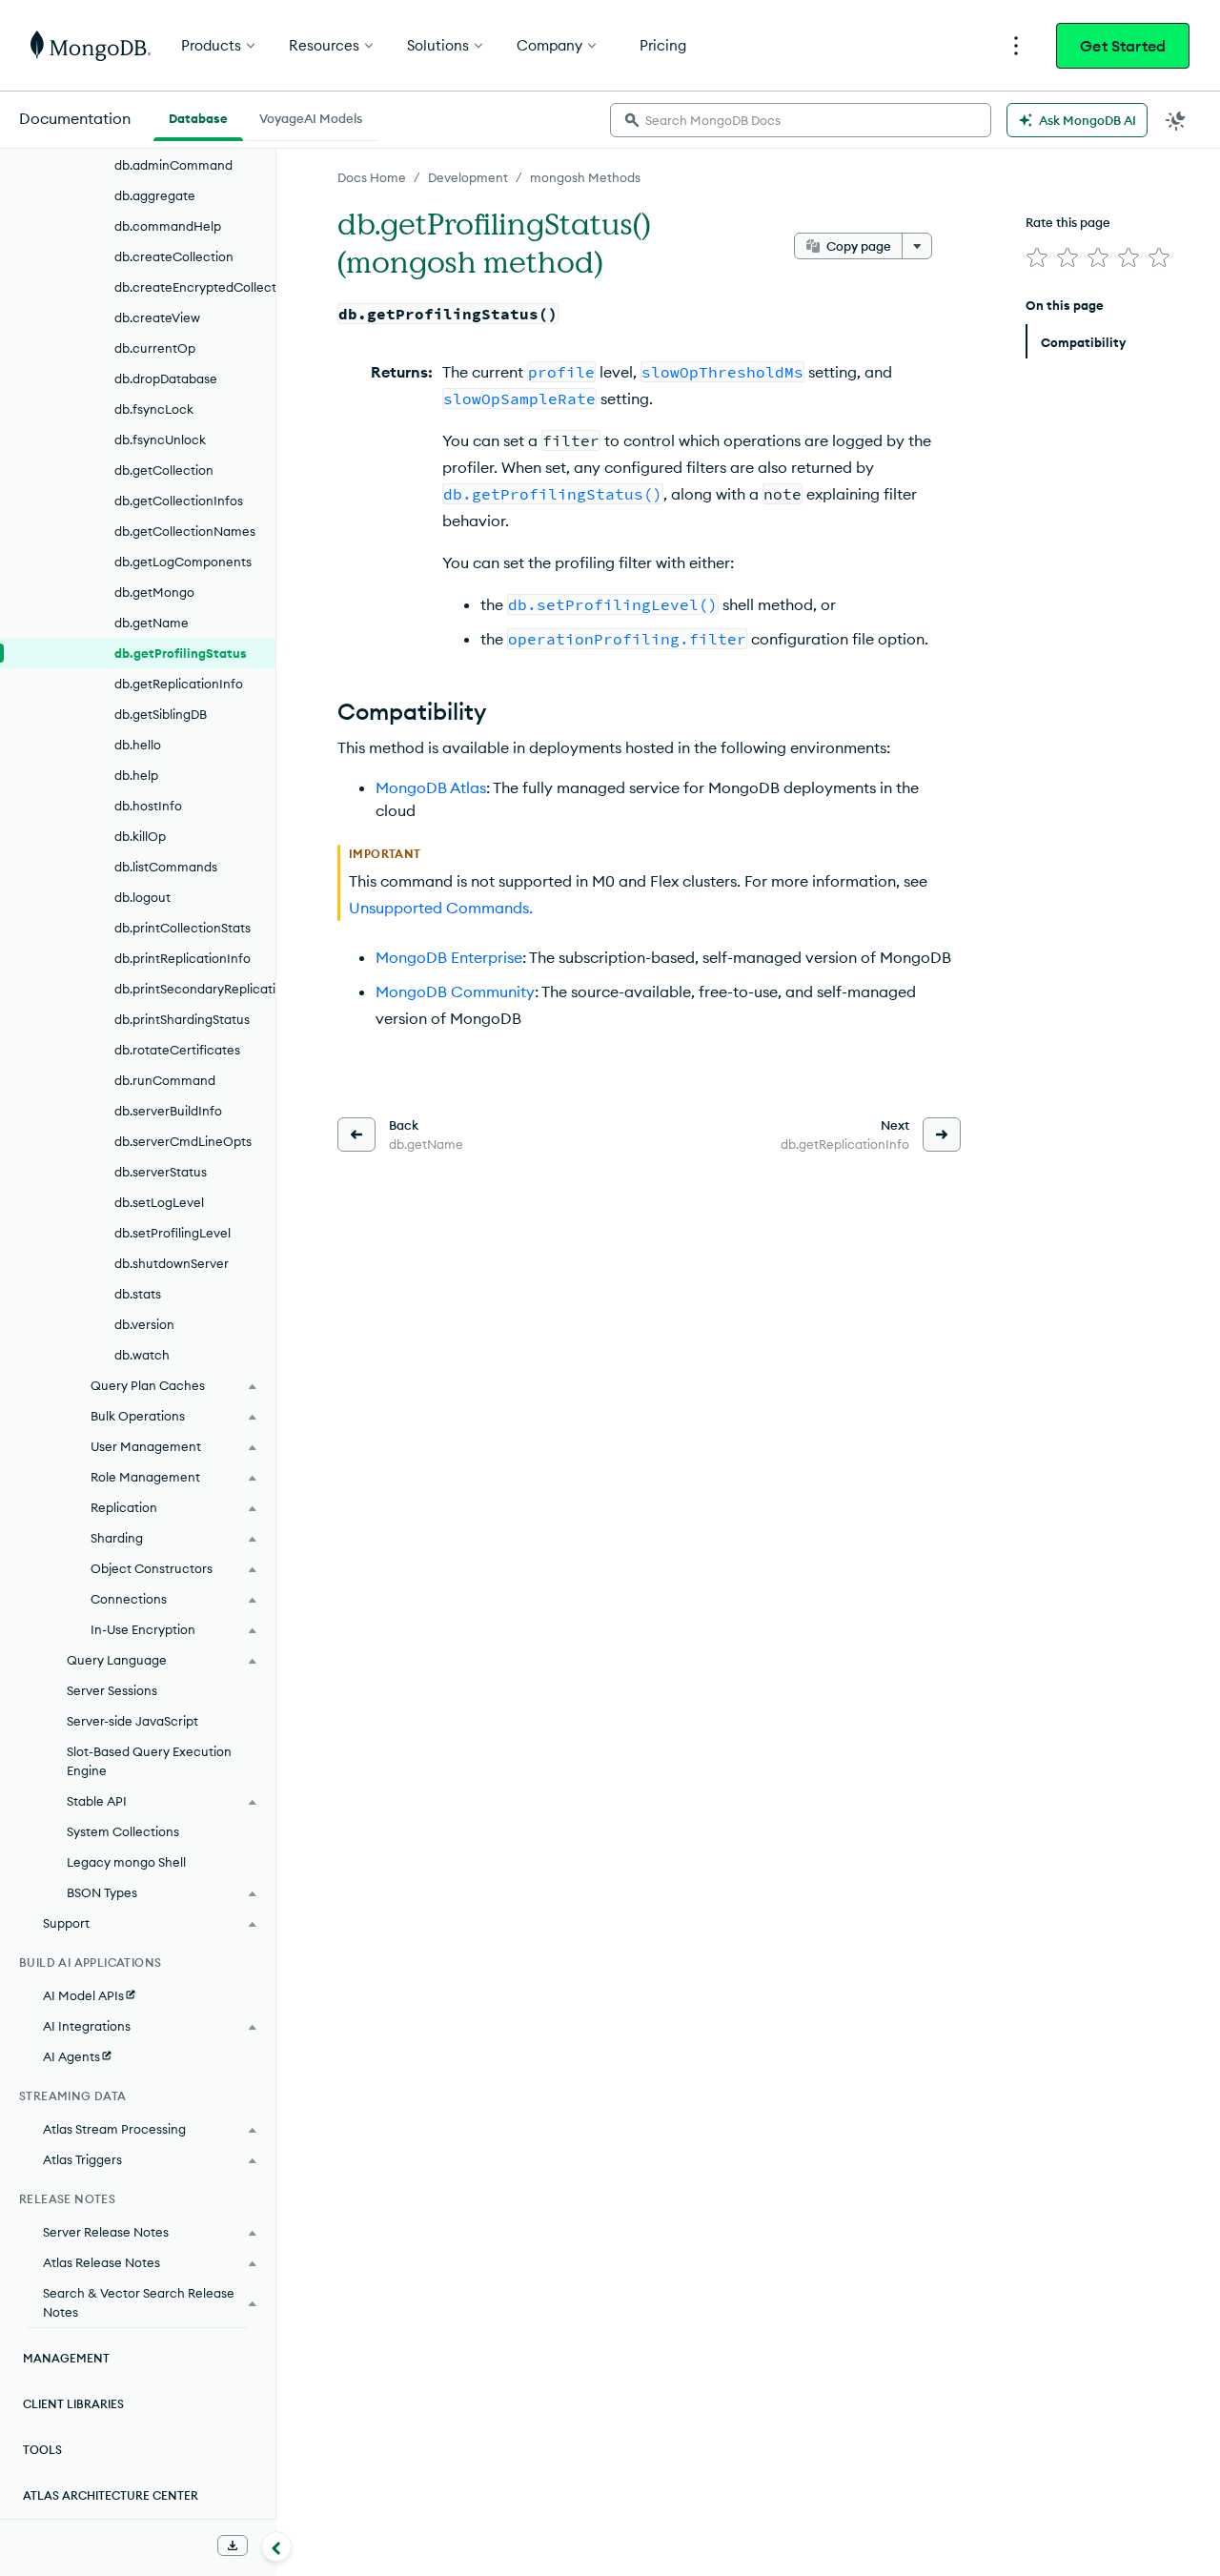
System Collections (123, 1831)
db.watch (142, 1355)
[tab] (198, 116)
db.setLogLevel (159, 1202)
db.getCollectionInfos (179, 501)
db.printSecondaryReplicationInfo (195, 989)
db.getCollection (164, 470)
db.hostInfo (148, 806)
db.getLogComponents (183, 562)
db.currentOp (155, 348)
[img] (1037, 257)
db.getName (152, 623)
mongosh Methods (585, 177)
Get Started (1123, 46)
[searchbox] (801, 120)
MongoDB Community (455, 992)
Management (66, 2358)
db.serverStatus (161, 1172)
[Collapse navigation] (276, 2546)
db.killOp (140, 836)
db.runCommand (165, 1080)
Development (468, 177)
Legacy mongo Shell (126, 1862)
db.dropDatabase (166, 378)
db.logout (142, 897)
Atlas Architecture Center (111, 2495)
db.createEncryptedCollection (195, 287)
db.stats (138, 1294)
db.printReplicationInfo (183, 958)
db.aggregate (155, 195)
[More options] (917, 246)
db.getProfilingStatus (181, 653)
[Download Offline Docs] (233, 2545)
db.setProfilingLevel (173, 1233)
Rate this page (1068, 222)
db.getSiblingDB (161, 714)
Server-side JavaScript (132, 1721)
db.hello (138, 745)
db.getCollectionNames (185, 531)
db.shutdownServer (172, 1263)
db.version (144, 1324)
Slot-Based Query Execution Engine (149, 1761)
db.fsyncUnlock (160, 440)
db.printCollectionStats (183, 928)
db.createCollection (174, 256)
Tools (42, 2450)
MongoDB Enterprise (449, 957)
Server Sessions (112, 1690)
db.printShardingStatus (182, 1019)
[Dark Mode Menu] (1176, 120)
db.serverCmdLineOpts (183, 1141)
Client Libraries (73, 2404)
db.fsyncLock (154, 409)
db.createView (157, 317)
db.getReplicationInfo (179, 684)
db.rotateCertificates (177, 1050)
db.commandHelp (168, 226)
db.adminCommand (173, 165)
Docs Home (372, 177)
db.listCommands (166, 867)
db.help (136, 775)
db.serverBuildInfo (168, 1111)
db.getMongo (154, 592)
